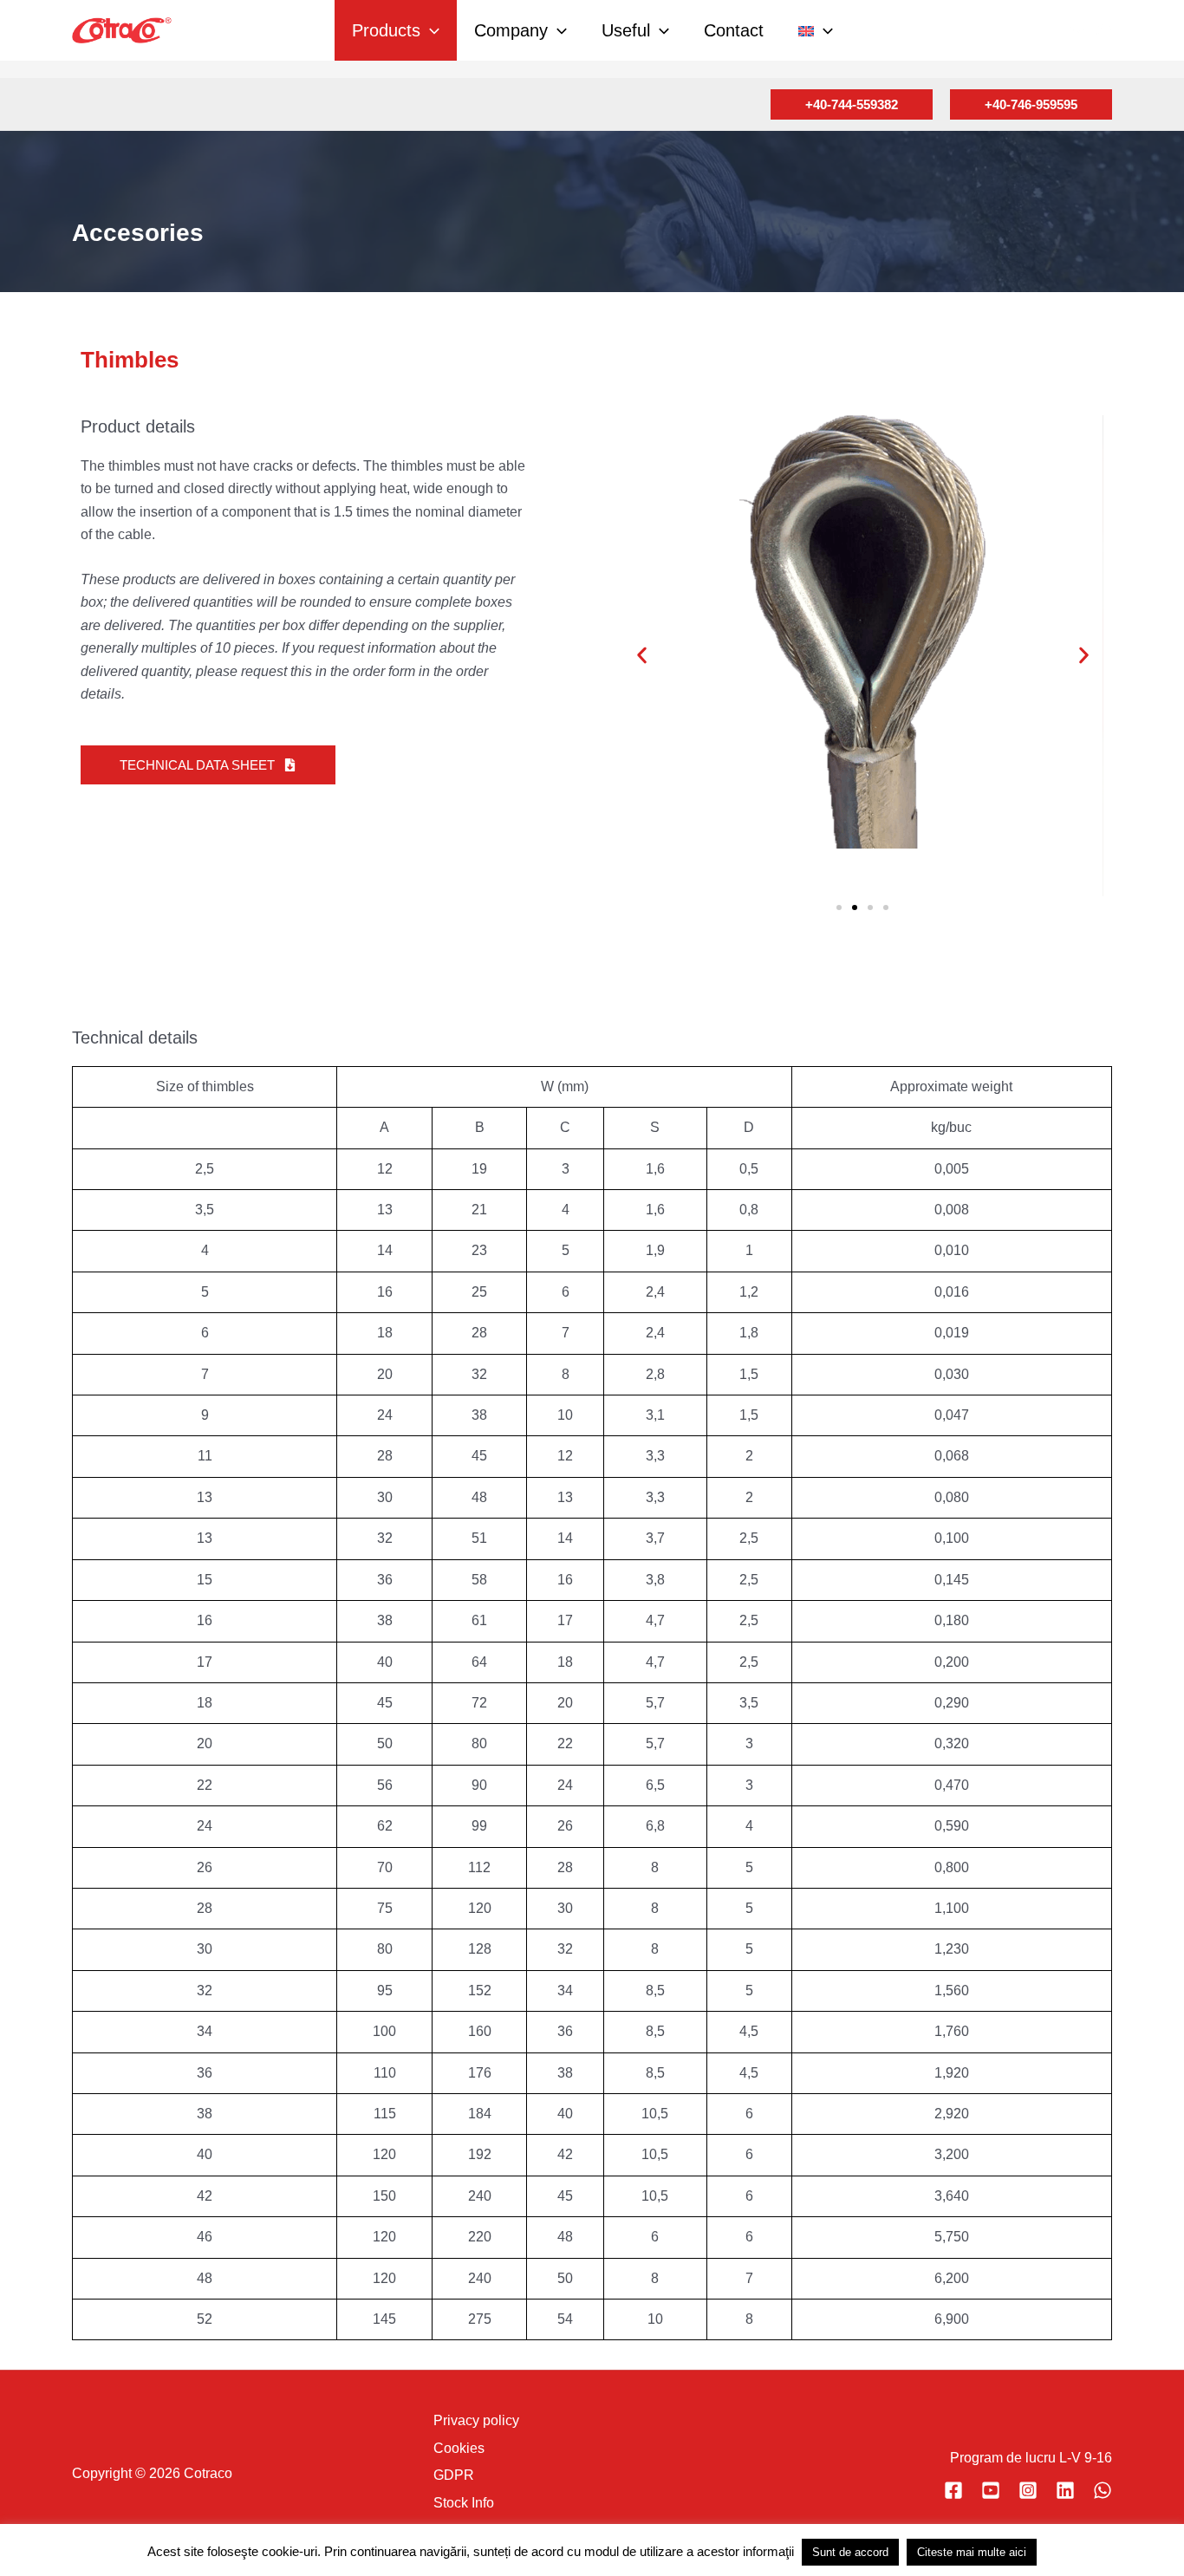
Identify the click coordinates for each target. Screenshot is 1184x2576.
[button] (430, 30)
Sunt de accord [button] (850, 2552)
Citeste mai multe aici (972, 2552)
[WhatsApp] (1103, 2490)
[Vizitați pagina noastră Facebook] (953, 2490)
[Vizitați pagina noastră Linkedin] (1065, 2490)
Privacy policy (476, 2420)
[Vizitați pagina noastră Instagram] (1028, 2490)
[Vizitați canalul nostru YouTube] (991, 2490)
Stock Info (464, 2503)
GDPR (454, 2475)
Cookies (459, 2448)
